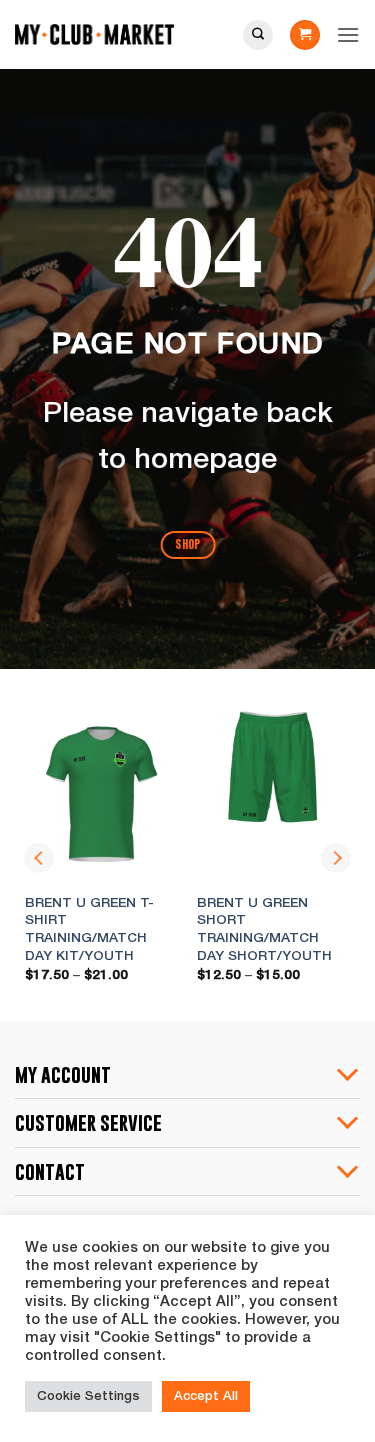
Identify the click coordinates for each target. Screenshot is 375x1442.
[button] (305, 35)
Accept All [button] (206, 1396)
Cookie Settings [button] (88, 1396)
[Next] (336, 858)
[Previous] (39, 858)
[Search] (258, 35)
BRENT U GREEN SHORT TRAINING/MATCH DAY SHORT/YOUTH (264, 930)
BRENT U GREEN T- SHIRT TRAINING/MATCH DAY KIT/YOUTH (89, 930)
